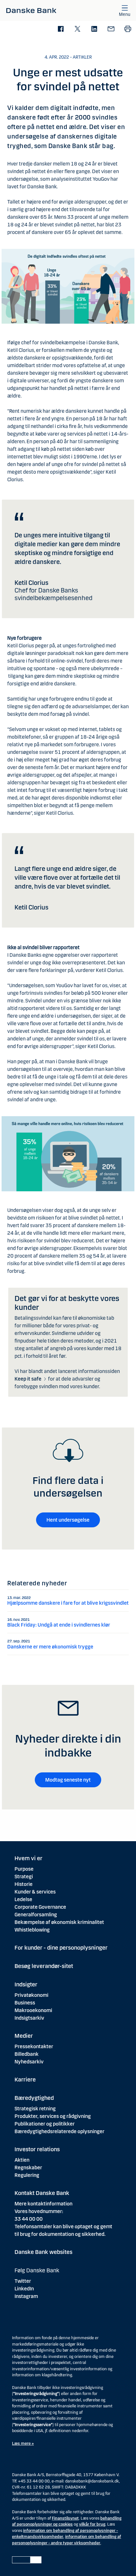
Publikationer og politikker (45, 2124)
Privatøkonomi (31, 1995)
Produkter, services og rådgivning (53, 2116)
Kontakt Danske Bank (42, 2193)
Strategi (24, 1877)
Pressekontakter (34, 2046)
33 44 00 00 (29, 2219)
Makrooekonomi (33, 2010)
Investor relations (37, 2149)
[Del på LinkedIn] (94, 29)
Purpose (24, 1869)
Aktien (22, 2160)
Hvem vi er (28, 1858)
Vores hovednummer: (39, 2211)
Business (25, 2003)
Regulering (27, 2175)
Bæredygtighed (34, 2098)
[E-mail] (111, 29)
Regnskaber (28, 2168)
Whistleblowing (32, 1930)
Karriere (25, 2080)
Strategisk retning (35, 2109)
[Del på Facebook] (61, 29)
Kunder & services (35, 1892)
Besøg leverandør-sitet (44, 1966)
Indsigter (26, 1984)
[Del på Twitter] (77, 29)
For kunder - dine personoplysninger (61, 1948)
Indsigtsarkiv (29, 2018)
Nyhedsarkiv (29, 2062)
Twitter (23, 2281)
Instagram (26, 2296)
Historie (24, 1884)
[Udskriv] (128, 29)
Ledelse (23, 1899)
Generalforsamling (36, 1915)
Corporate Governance (40, 1907)
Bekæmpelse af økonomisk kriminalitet (59, 1922)
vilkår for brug (92, 2524)
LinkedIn (24, 2289)
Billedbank (27, 2054)
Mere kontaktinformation (43, 2204)
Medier (24, 2036)
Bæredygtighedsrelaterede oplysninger (59, 2131)
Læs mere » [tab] (23, 2443)
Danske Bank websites (43, 2252)
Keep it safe (28, 1379)
